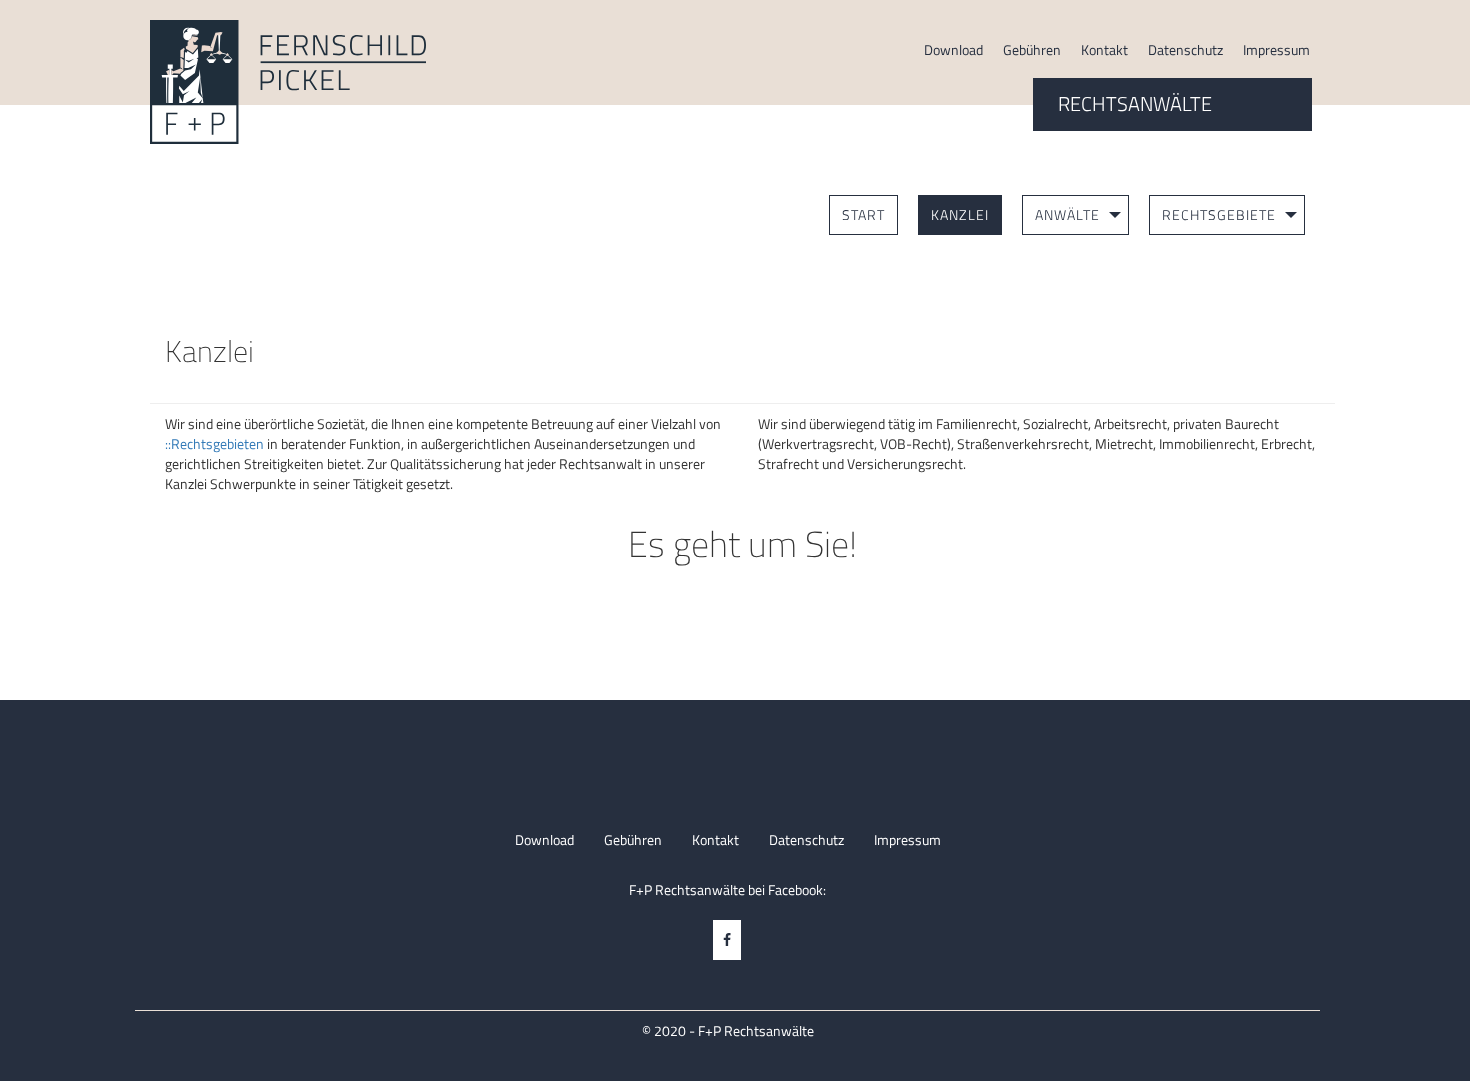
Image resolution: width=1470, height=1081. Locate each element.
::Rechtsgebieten (214, 443)
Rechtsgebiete (1219, 214)
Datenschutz (1185, 49)
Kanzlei (960, 214)
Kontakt (1104, 49)
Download (953, 49)
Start (863, 214)
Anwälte (1067, 214)
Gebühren (1032, 49)
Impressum (1276, 49)
